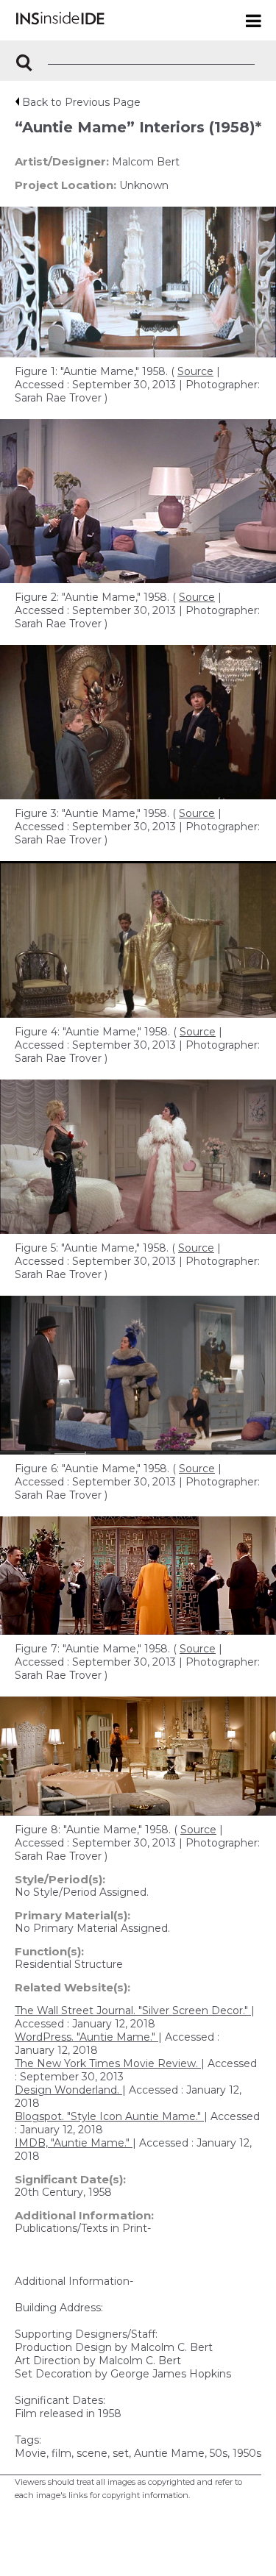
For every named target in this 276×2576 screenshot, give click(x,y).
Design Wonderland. (68, 2090)
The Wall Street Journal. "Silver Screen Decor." (133, 2011)
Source (195, 371)
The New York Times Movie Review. (108, 2063)
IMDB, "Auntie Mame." (74, 2143)
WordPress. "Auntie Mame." (86, 2037)
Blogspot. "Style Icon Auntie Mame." (109, 2116)
